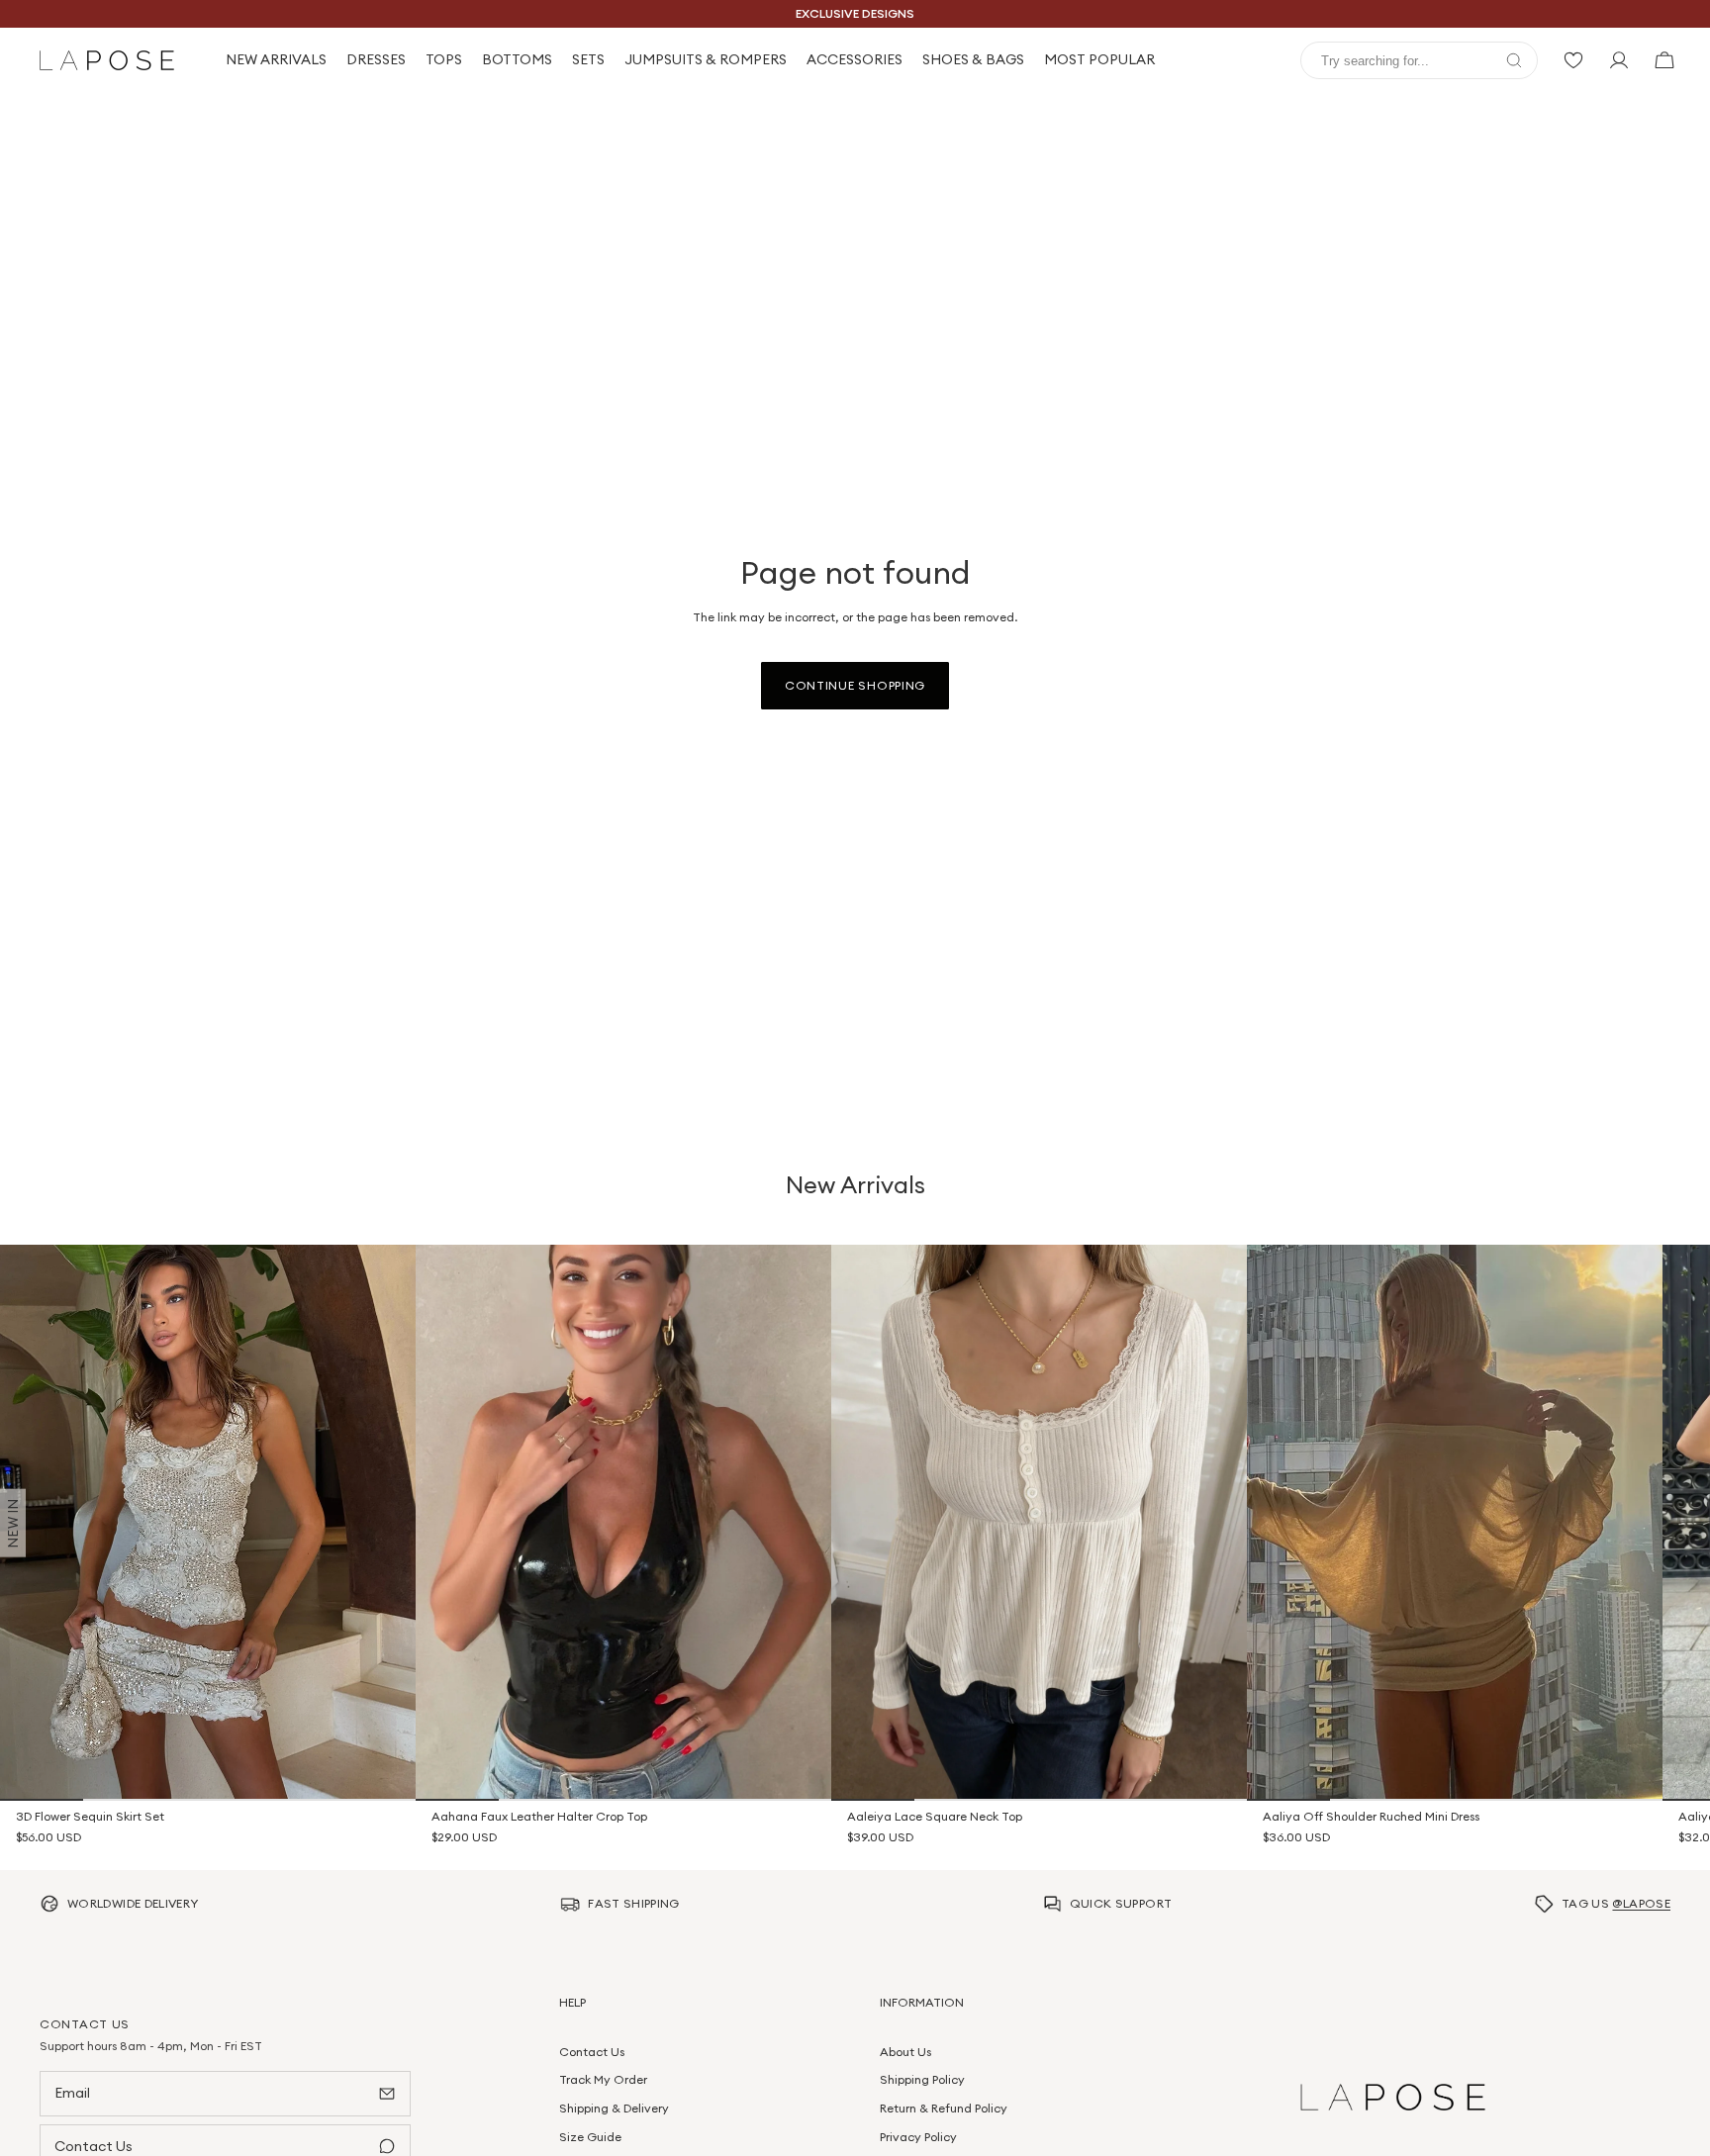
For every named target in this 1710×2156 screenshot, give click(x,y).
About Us (905, 2052)
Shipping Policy (922, 2080)
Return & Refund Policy (944, 2108)
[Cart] (1665, 60)
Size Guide (590, 2137)
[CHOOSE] (387, 1772)
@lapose (1641, 1903)
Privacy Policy (918, 2137)
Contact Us (592, 2052)
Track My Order (603, 2080)
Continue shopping (855, 685)
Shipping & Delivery (614, 2108)
